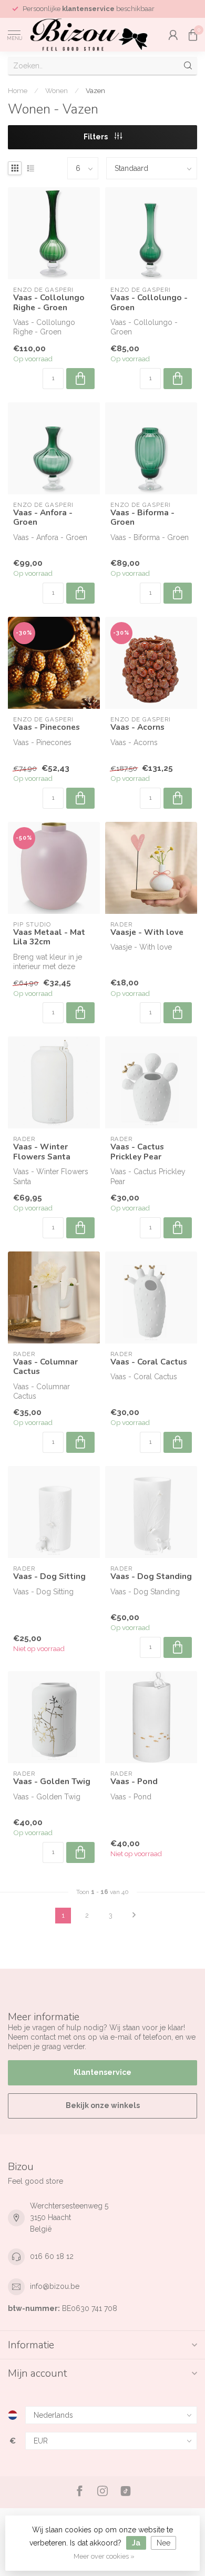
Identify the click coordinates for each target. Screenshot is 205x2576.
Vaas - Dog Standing (151, 1576)
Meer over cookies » (104, 2556)
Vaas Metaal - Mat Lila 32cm (49, 937)
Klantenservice (102, 2072)
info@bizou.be (55, 2286)
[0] (193, 35)
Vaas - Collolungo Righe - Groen (49, 303)
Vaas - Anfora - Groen (43, 518)
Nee (163, 2543)
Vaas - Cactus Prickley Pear (137, 1152)
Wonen (57, 90)
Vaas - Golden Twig (52, 1781)
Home (18, 90)
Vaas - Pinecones (47, 727)
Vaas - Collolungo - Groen (149, 303)
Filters (96, 137)
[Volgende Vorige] (134, 1916)
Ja (136, 2543)
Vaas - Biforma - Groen (142, 518)
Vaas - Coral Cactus (149, 1362)
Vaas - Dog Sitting (49, 1576)
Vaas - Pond (134, 1781)
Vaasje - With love (147, 932)
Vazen (95, 90)
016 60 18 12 (52, 2256)
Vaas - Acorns (137, 727)
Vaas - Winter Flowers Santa (42, 1152)
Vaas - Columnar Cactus (45, 1367)
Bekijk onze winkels (103, 2105)
